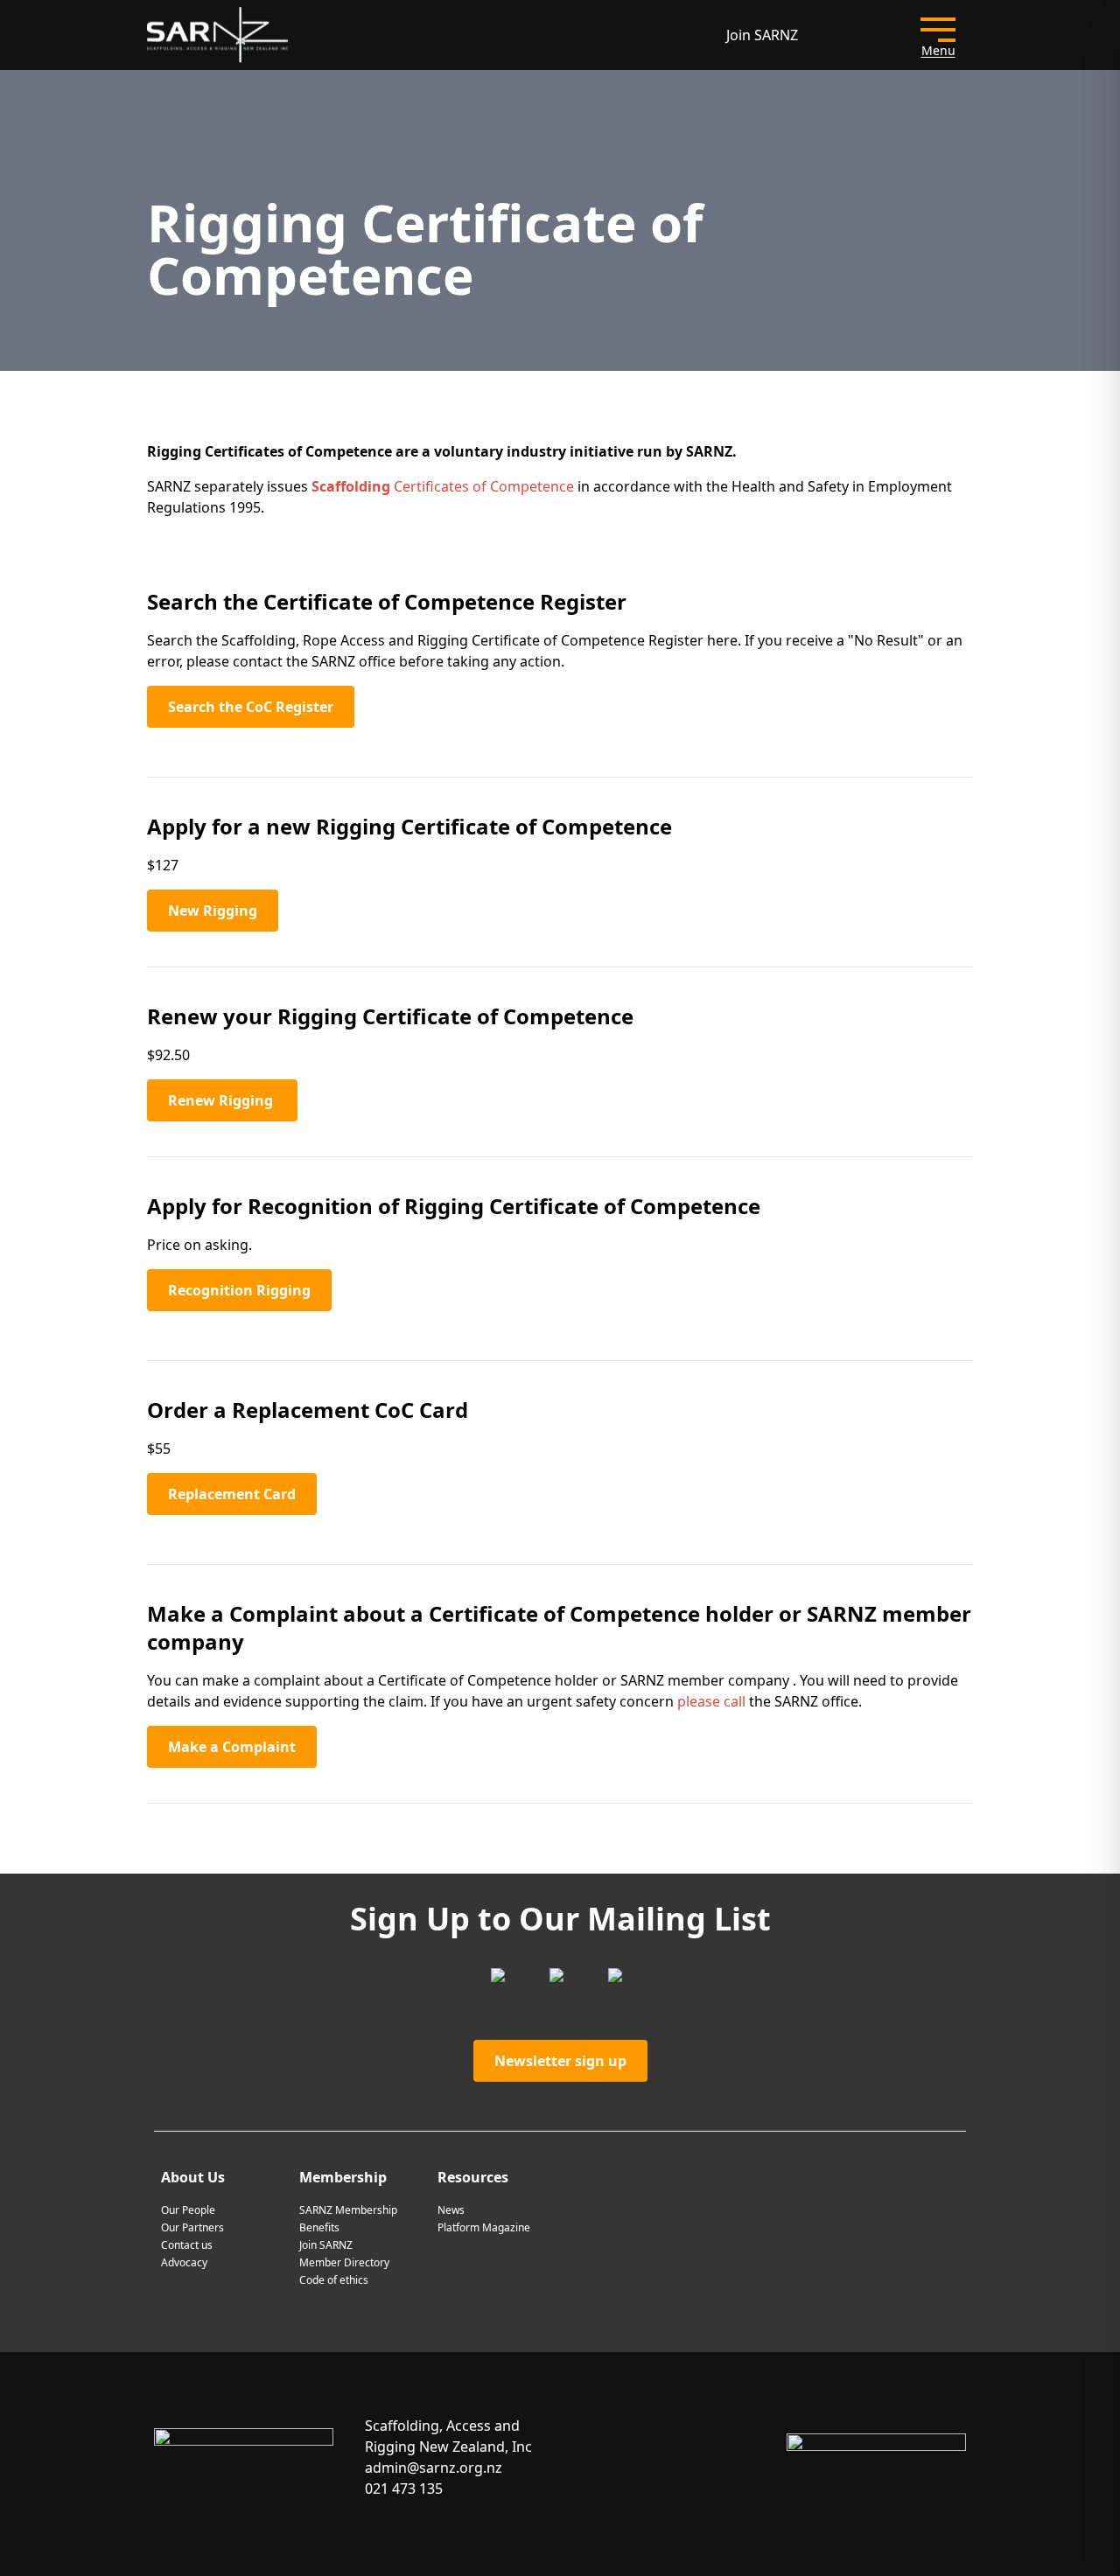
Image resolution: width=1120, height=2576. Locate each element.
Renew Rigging (222, 1100)
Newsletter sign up (560, 2061)
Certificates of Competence (443, 486)
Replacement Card (232, 1494)
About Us (193, 2177)
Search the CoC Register (251, 707)
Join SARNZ (762, 35)
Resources (473, 2177)
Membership (343, 2177)
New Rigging (213, 911)
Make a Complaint (232, 1747)
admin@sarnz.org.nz (434, 2468)
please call (711, 1701)
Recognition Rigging (239, 1290)
